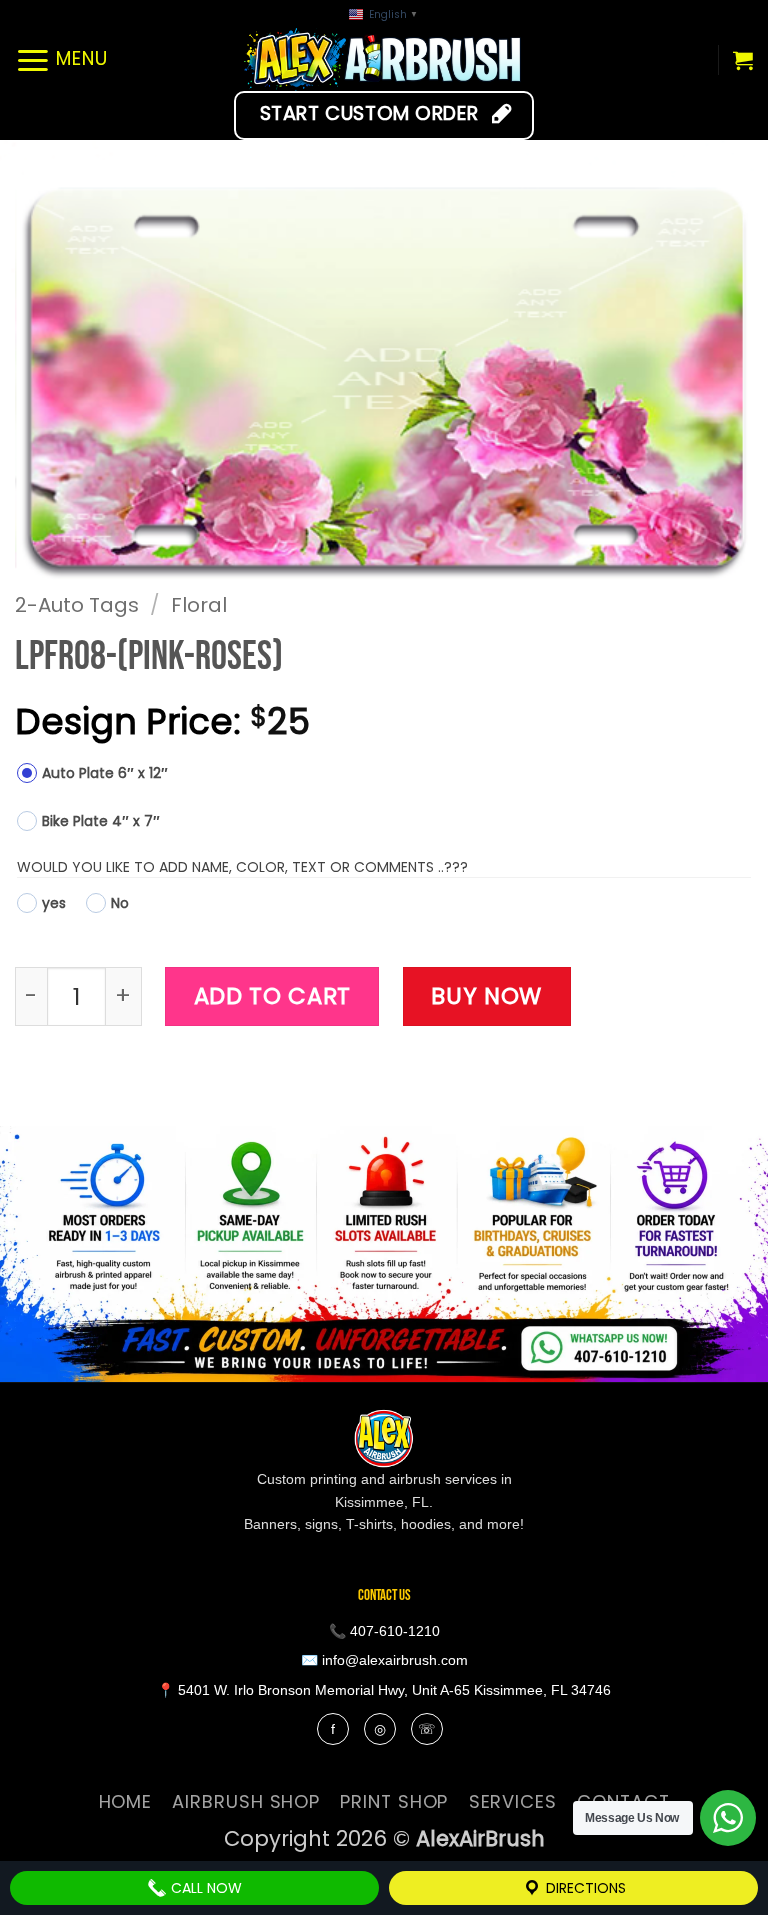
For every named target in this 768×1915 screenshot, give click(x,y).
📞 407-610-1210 (384, 1631)
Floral (199, 605)
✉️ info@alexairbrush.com (384, 1660)
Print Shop (394, 1801)
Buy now (486, 996)
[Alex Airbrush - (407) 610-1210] (384, 59)
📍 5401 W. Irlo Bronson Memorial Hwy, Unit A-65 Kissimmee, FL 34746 (384, 1690)
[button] (61, 59)
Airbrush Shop (246, 1801)
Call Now (204, 1888)
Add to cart (273, 996)
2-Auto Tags (77, 605)
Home (126, 1801)
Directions (584, 1888)
